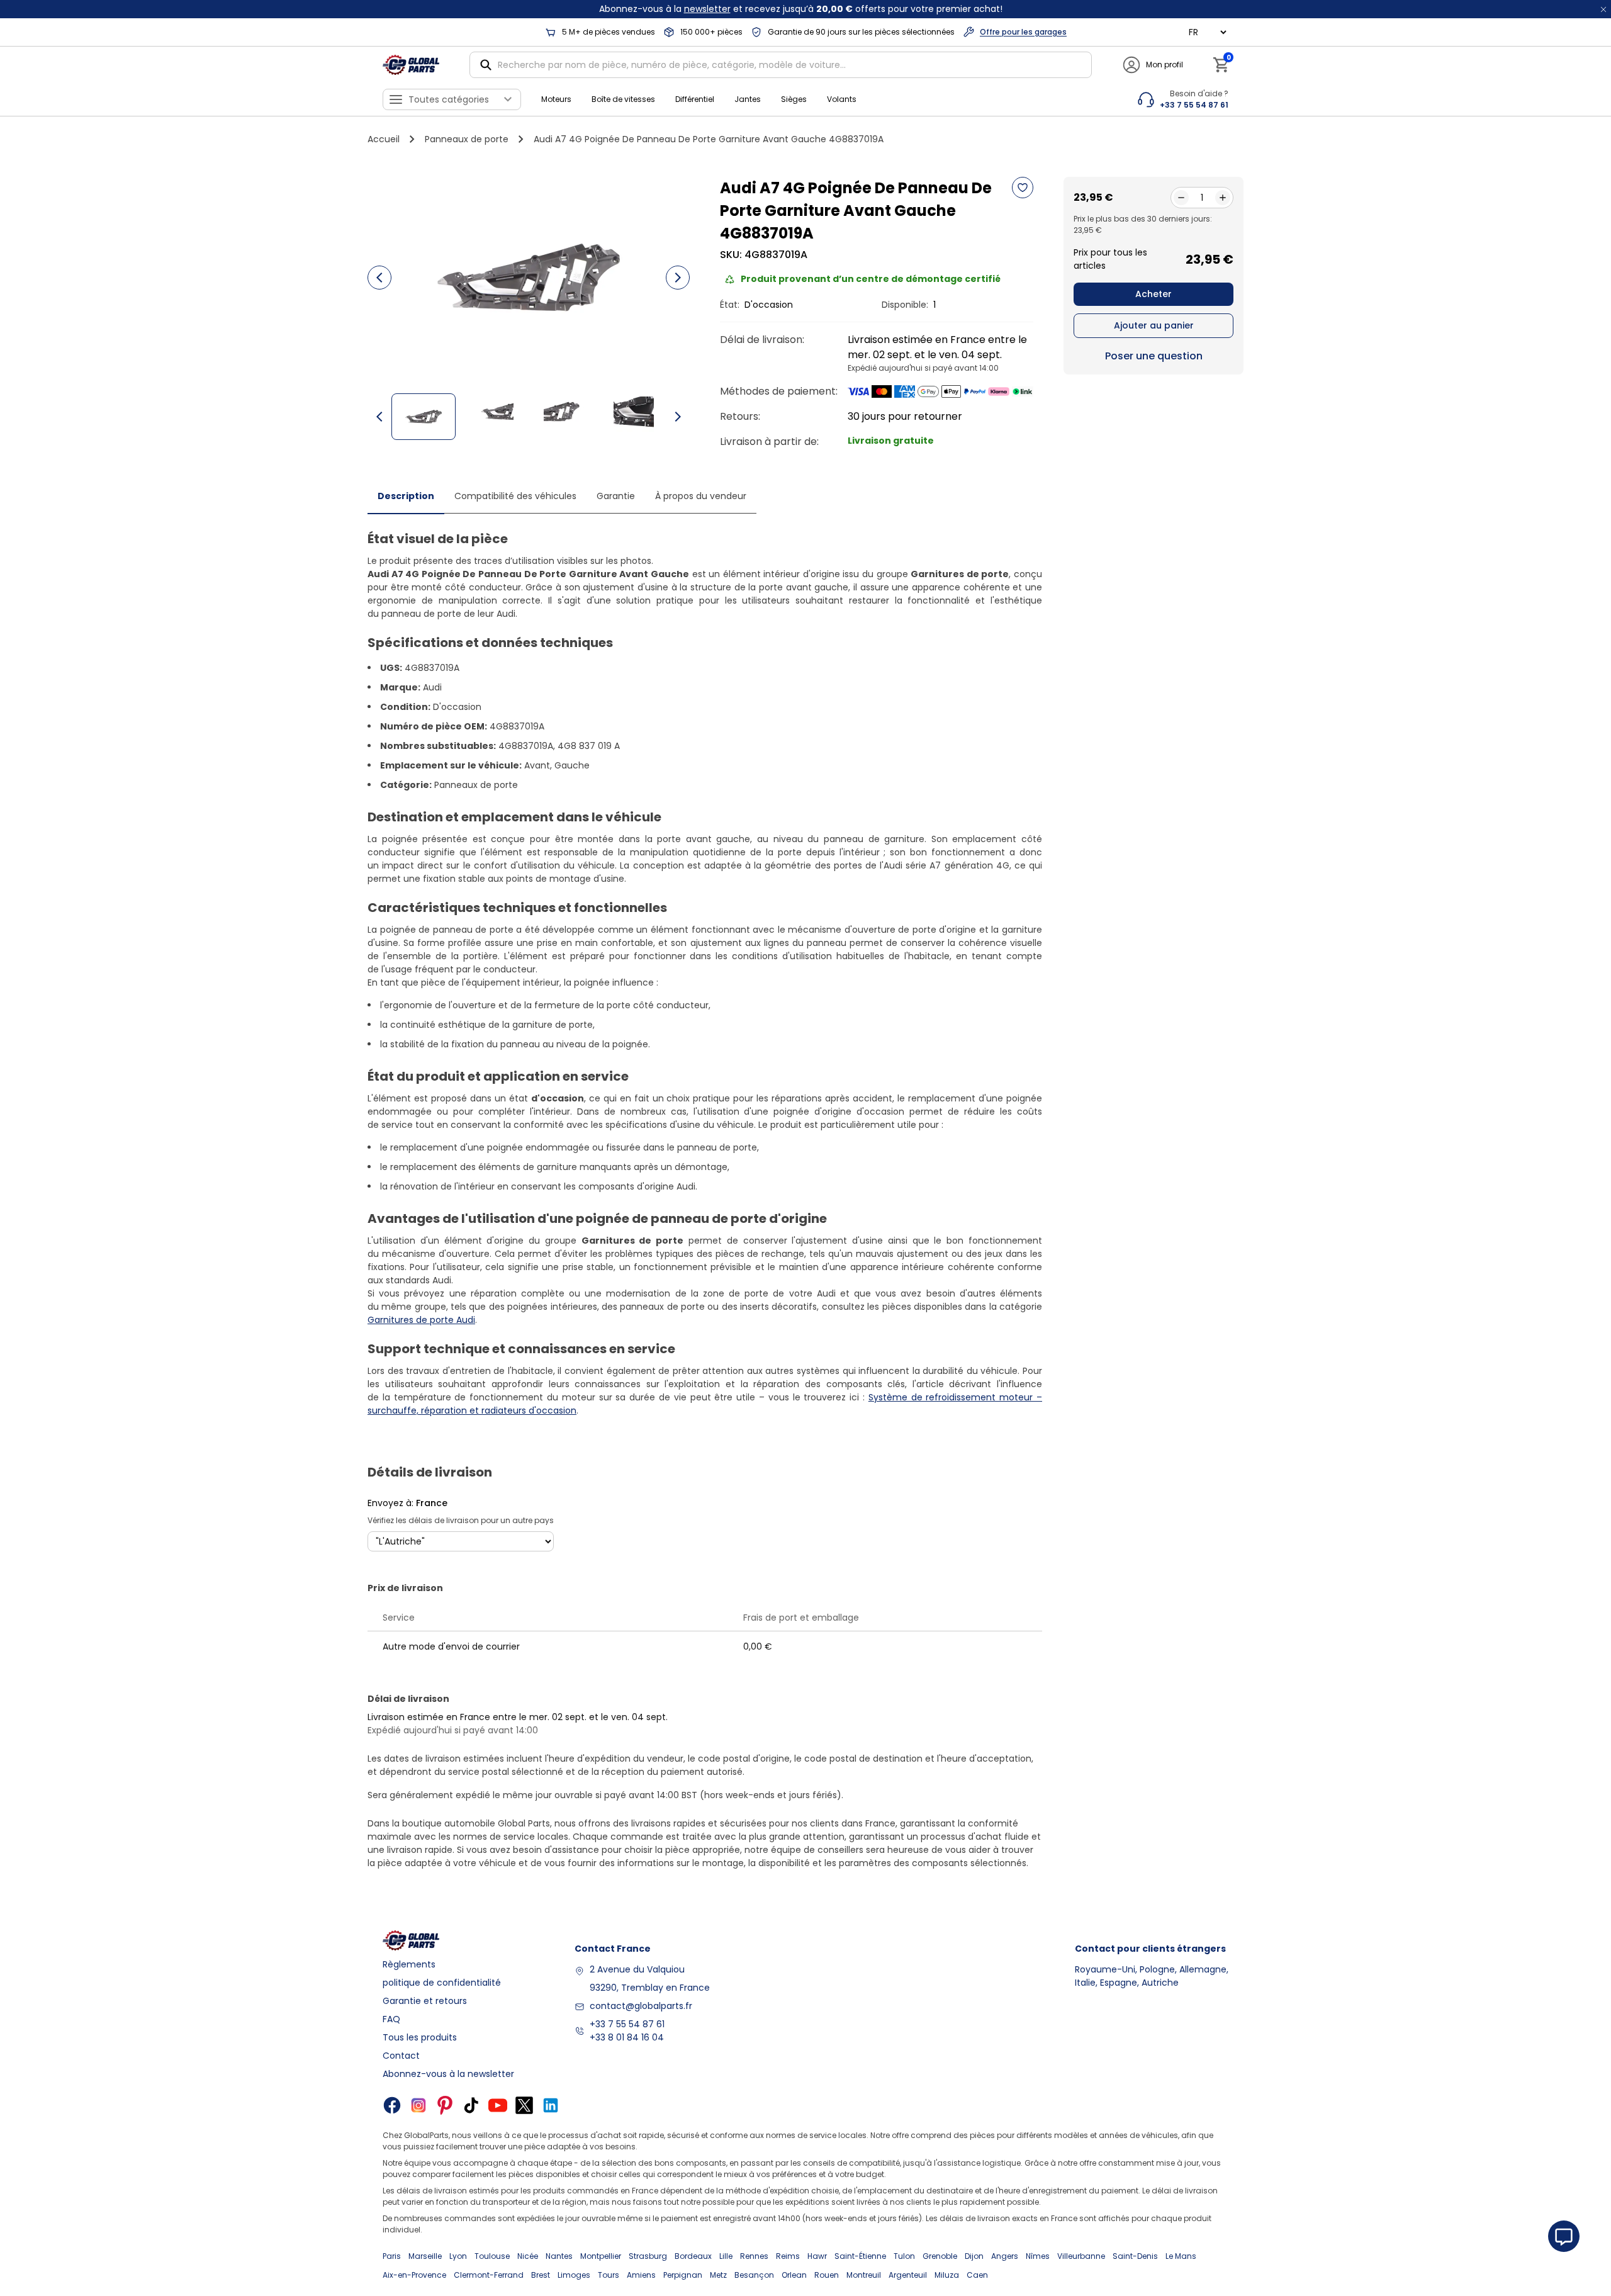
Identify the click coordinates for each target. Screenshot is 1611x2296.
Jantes (748, 99)
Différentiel (695, 99)
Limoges (574, 2275)
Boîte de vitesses (623, 99)
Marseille (425, 2256)
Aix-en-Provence (414, 2275)
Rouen (827, 2275)
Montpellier (601, 2256)
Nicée (528, 2256)
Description (406, 496)
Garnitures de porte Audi (421, 1320)
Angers (1005, 2256)
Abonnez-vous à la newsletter (448, 2074)
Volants (842, 99)
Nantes (559, 2256)
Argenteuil (908, 2275)
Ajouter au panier (1154, 325)
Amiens (641, 2275)
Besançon (754, 2275)
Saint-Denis (1135, 2256)
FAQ (391, 2019)
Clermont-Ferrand (489, 2275)
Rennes (754, 2256)
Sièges (794, 99)
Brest (541, 2275)
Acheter (1154, 294)
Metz (718, 2275)
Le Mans (1181, 2256)
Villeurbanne (1081, 2256)
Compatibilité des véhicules (515, 496)
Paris (392, 2256)
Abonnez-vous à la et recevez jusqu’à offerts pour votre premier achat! (801, 9)
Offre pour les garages (1023, 32)
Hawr (817, 2256)
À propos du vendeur (701, 496)
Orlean (794, 2275)
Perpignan (683, 2275)
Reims (788, 2256)
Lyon (458, 2256)
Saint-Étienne (860, 2256)
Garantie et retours (425, 2001)
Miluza (947, 2275)
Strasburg (648, 2256)
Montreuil (864, 2275)
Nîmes (1038, 2256)
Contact (401, 2056)
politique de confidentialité (442, 1983)
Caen (977, 2275)
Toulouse (492, 2256)
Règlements (409, 1964)
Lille (726, 2256)
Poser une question (1154, 356)
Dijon (974, 2256)
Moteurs (556, 99)
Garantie (616, 496)
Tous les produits (420, 2037)
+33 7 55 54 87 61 (627, 2024)
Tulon (904, 2256)
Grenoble (940, 2256)
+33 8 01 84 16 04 (627, 2037)
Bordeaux (693, 2256)
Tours (609, 2275)
